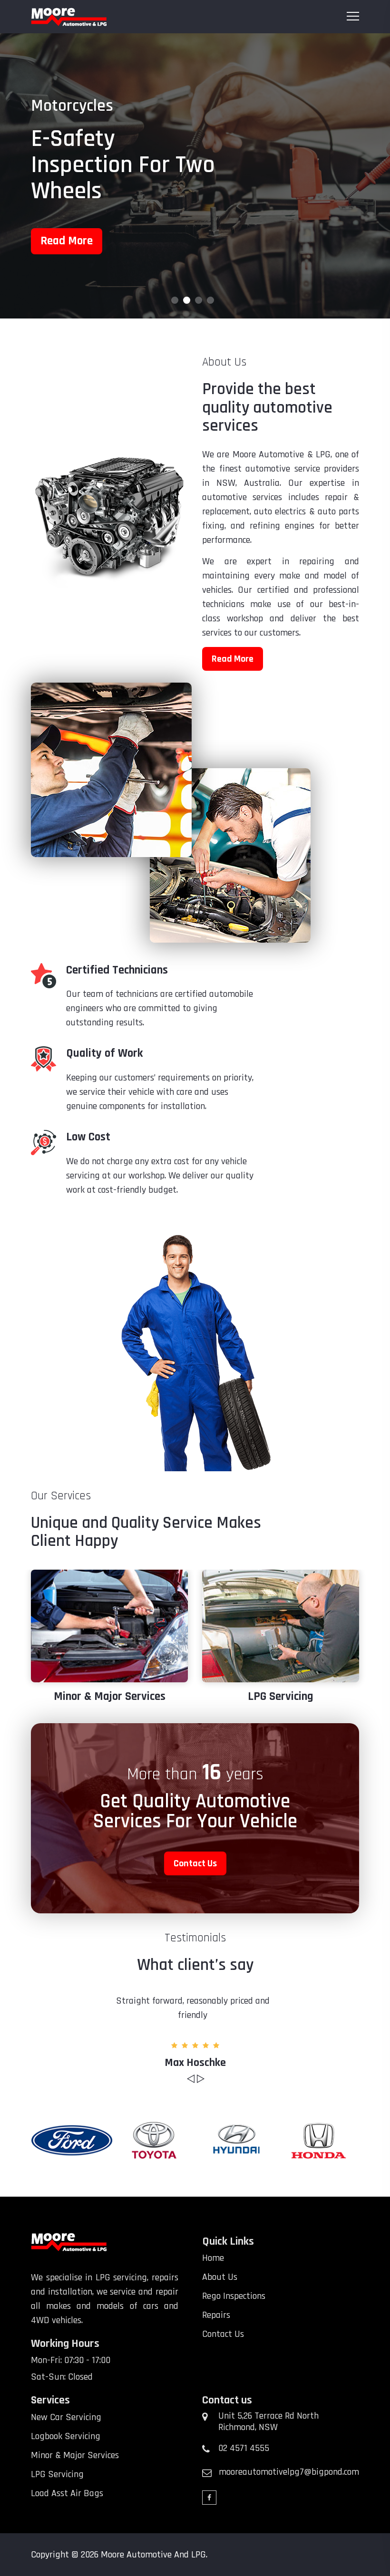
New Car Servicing (66, 2417)
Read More (67, 267)
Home (213, 2258)
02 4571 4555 (244, 2448)
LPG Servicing (109, 1697)
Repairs (216, 2315)
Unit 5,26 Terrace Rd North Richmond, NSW (268, 2422)
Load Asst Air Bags (281, 1697)
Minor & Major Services (75, 2455)
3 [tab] (199, 300)
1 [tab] (175, 300)
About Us (220, 2277)
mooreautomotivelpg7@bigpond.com (289, 2472)
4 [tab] (210, 300)
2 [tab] (187, 300)
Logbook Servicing (66, 2436)
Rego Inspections (234, 2296)
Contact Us (195, 1863)
